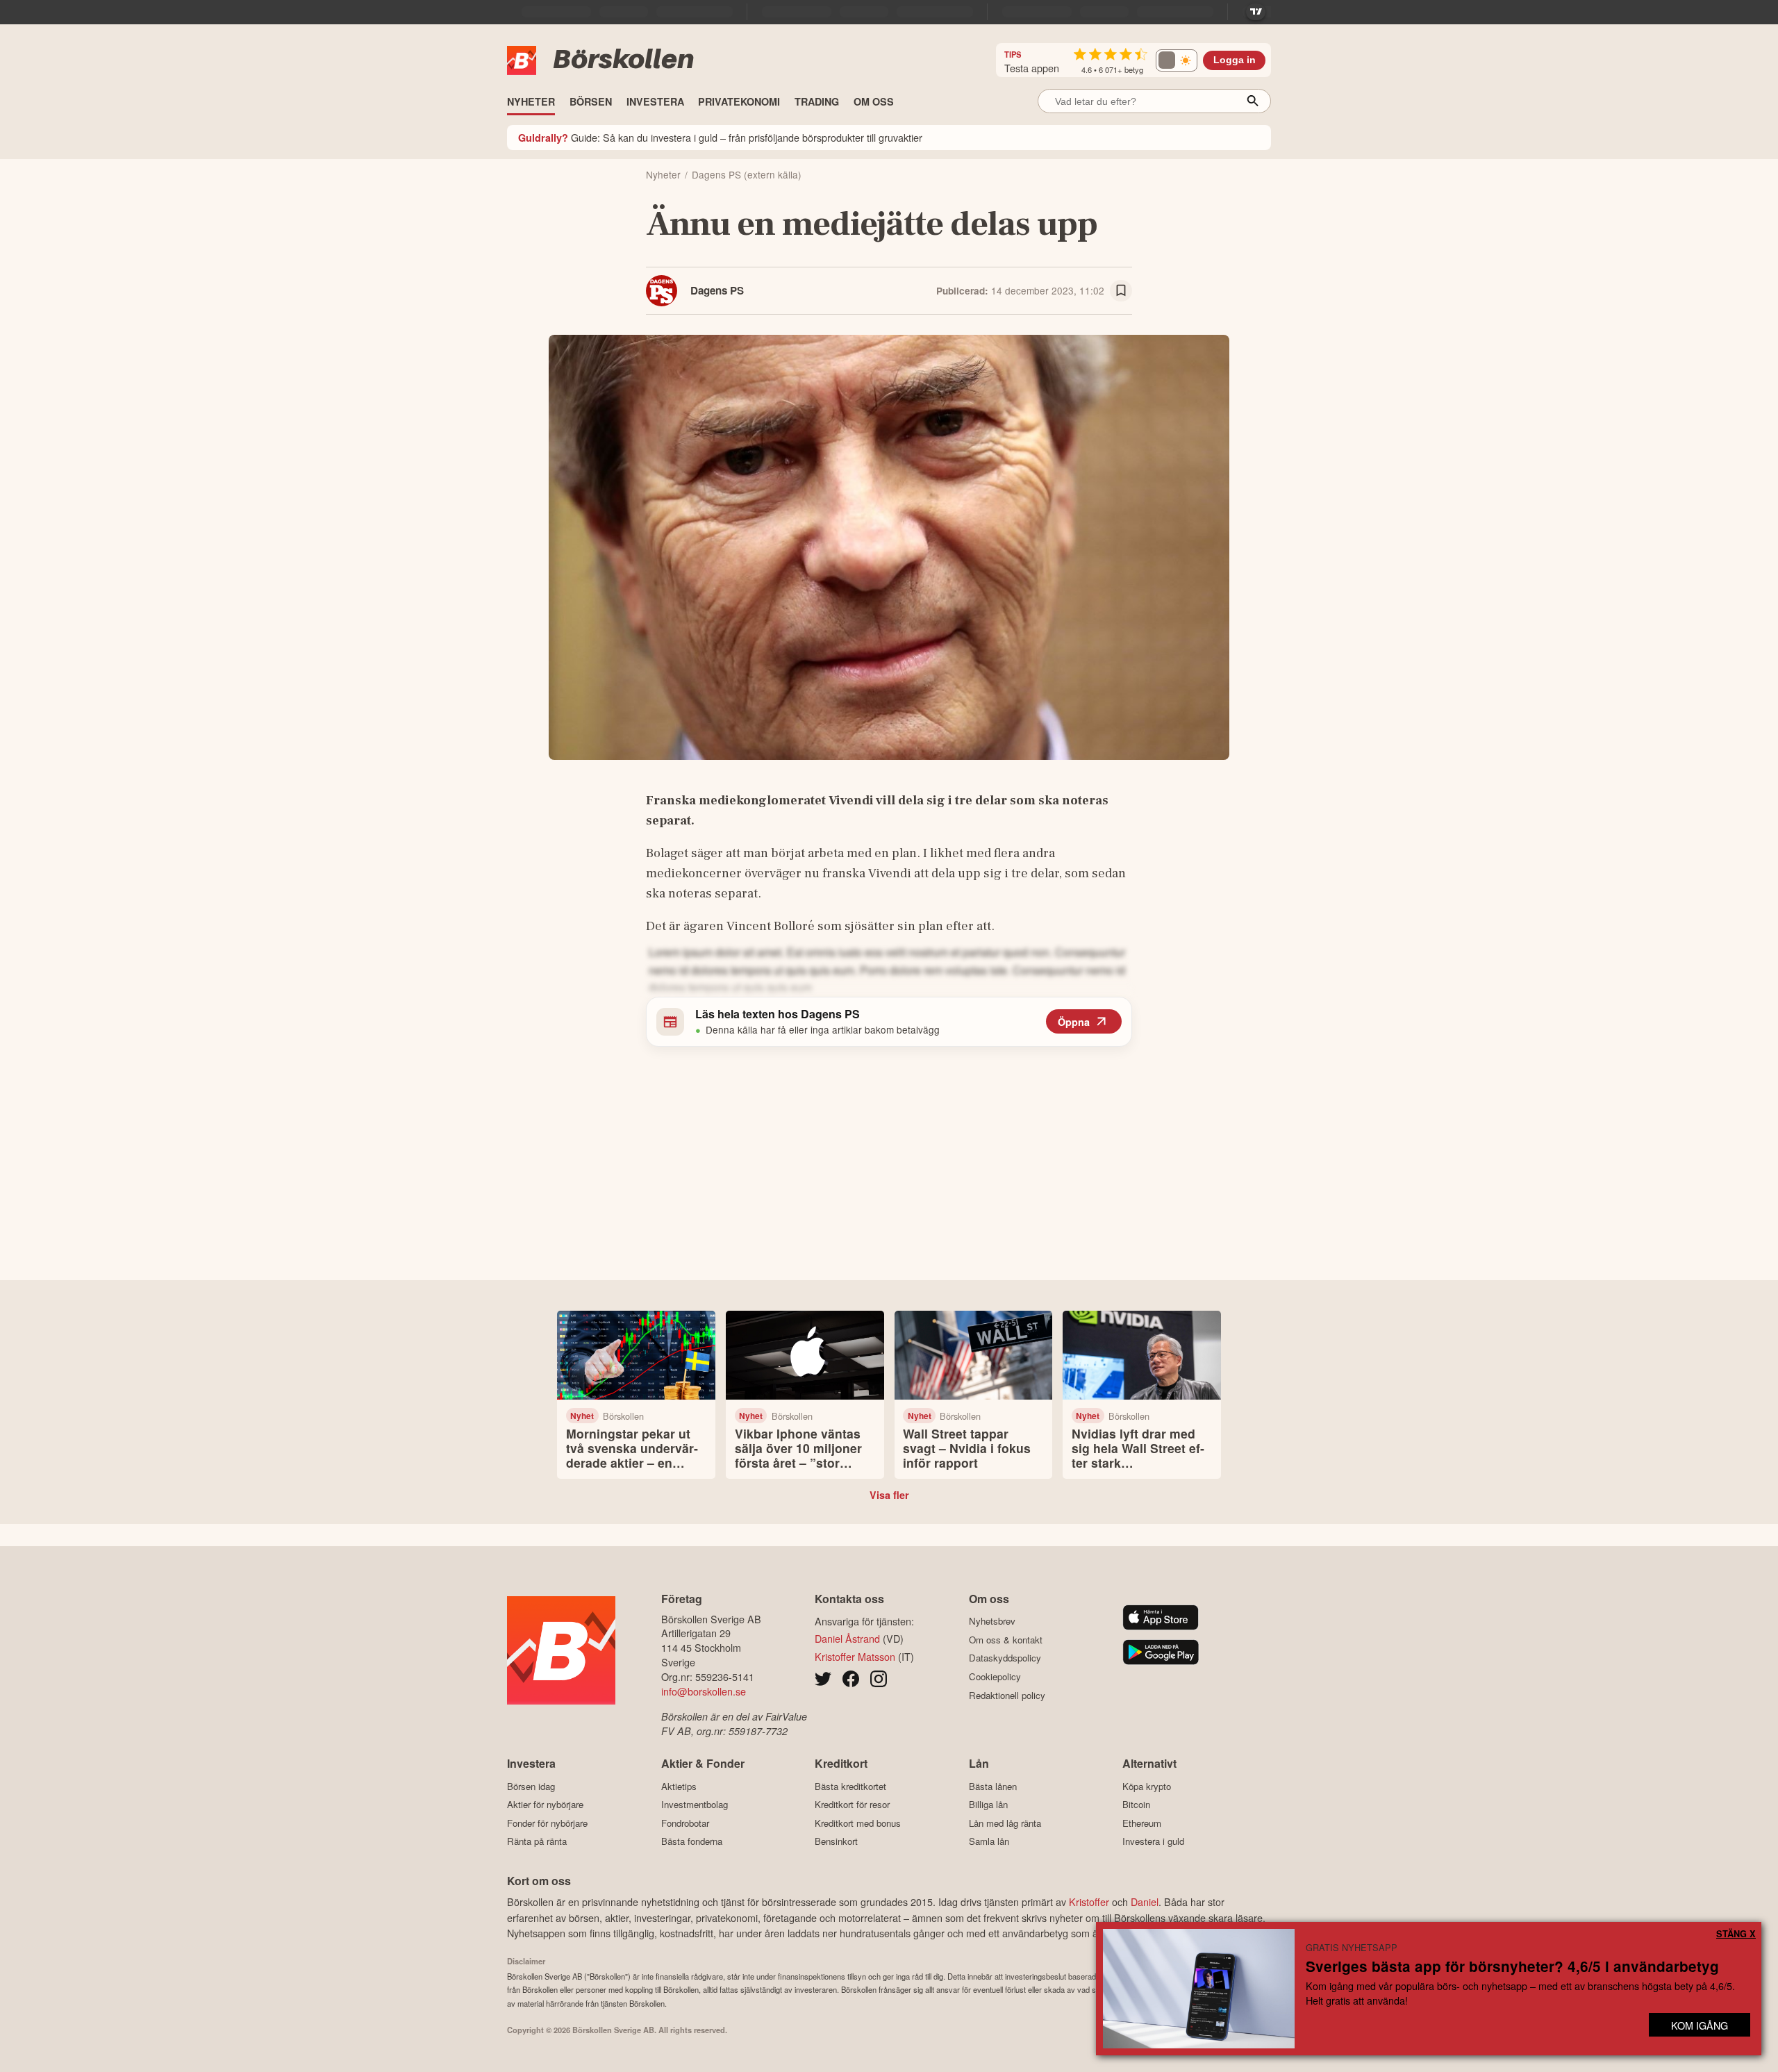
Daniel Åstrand (847, 1638)
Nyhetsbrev (992, 1621)
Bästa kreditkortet (850, 1786)
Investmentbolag (695, 1805)
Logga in (1235, 60)
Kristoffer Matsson (855, 1656)
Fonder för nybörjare (547, 1823)
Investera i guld (1153, 1841)
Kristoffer (1089, 1901)
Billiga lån (988, 1805)
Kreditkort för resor (852, 1805)
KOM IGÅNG (1700, 2025)
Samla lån (989, 1841)
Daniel (1145, 1901)
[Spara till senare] (1121, 291)
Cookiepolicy (995, 1676)
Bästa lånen (993, 1786)
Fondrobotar (685, 1823)
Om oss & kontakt (1006, 1640)
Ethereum (1142, 1823)
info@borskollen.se (704, 1691)
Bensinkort (836, 1841)
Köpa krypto (1147, 1786)
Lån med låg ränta (1005, 1823)
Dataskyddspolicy (1005, 1658)
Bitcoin (1136, 1805)
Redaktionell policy (1007, 1695)
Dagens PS (717, 290)
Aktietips (679, 1786)
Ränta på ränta (537, 1841)
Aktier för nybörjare (545, 1805)
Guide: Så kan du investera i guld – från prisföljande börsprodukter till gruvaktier (720, 137)
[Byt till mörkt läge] (1177, 60)
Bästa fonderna (692, 1841)
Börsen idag (531, 1786)
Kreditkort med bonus (858, 1823)
